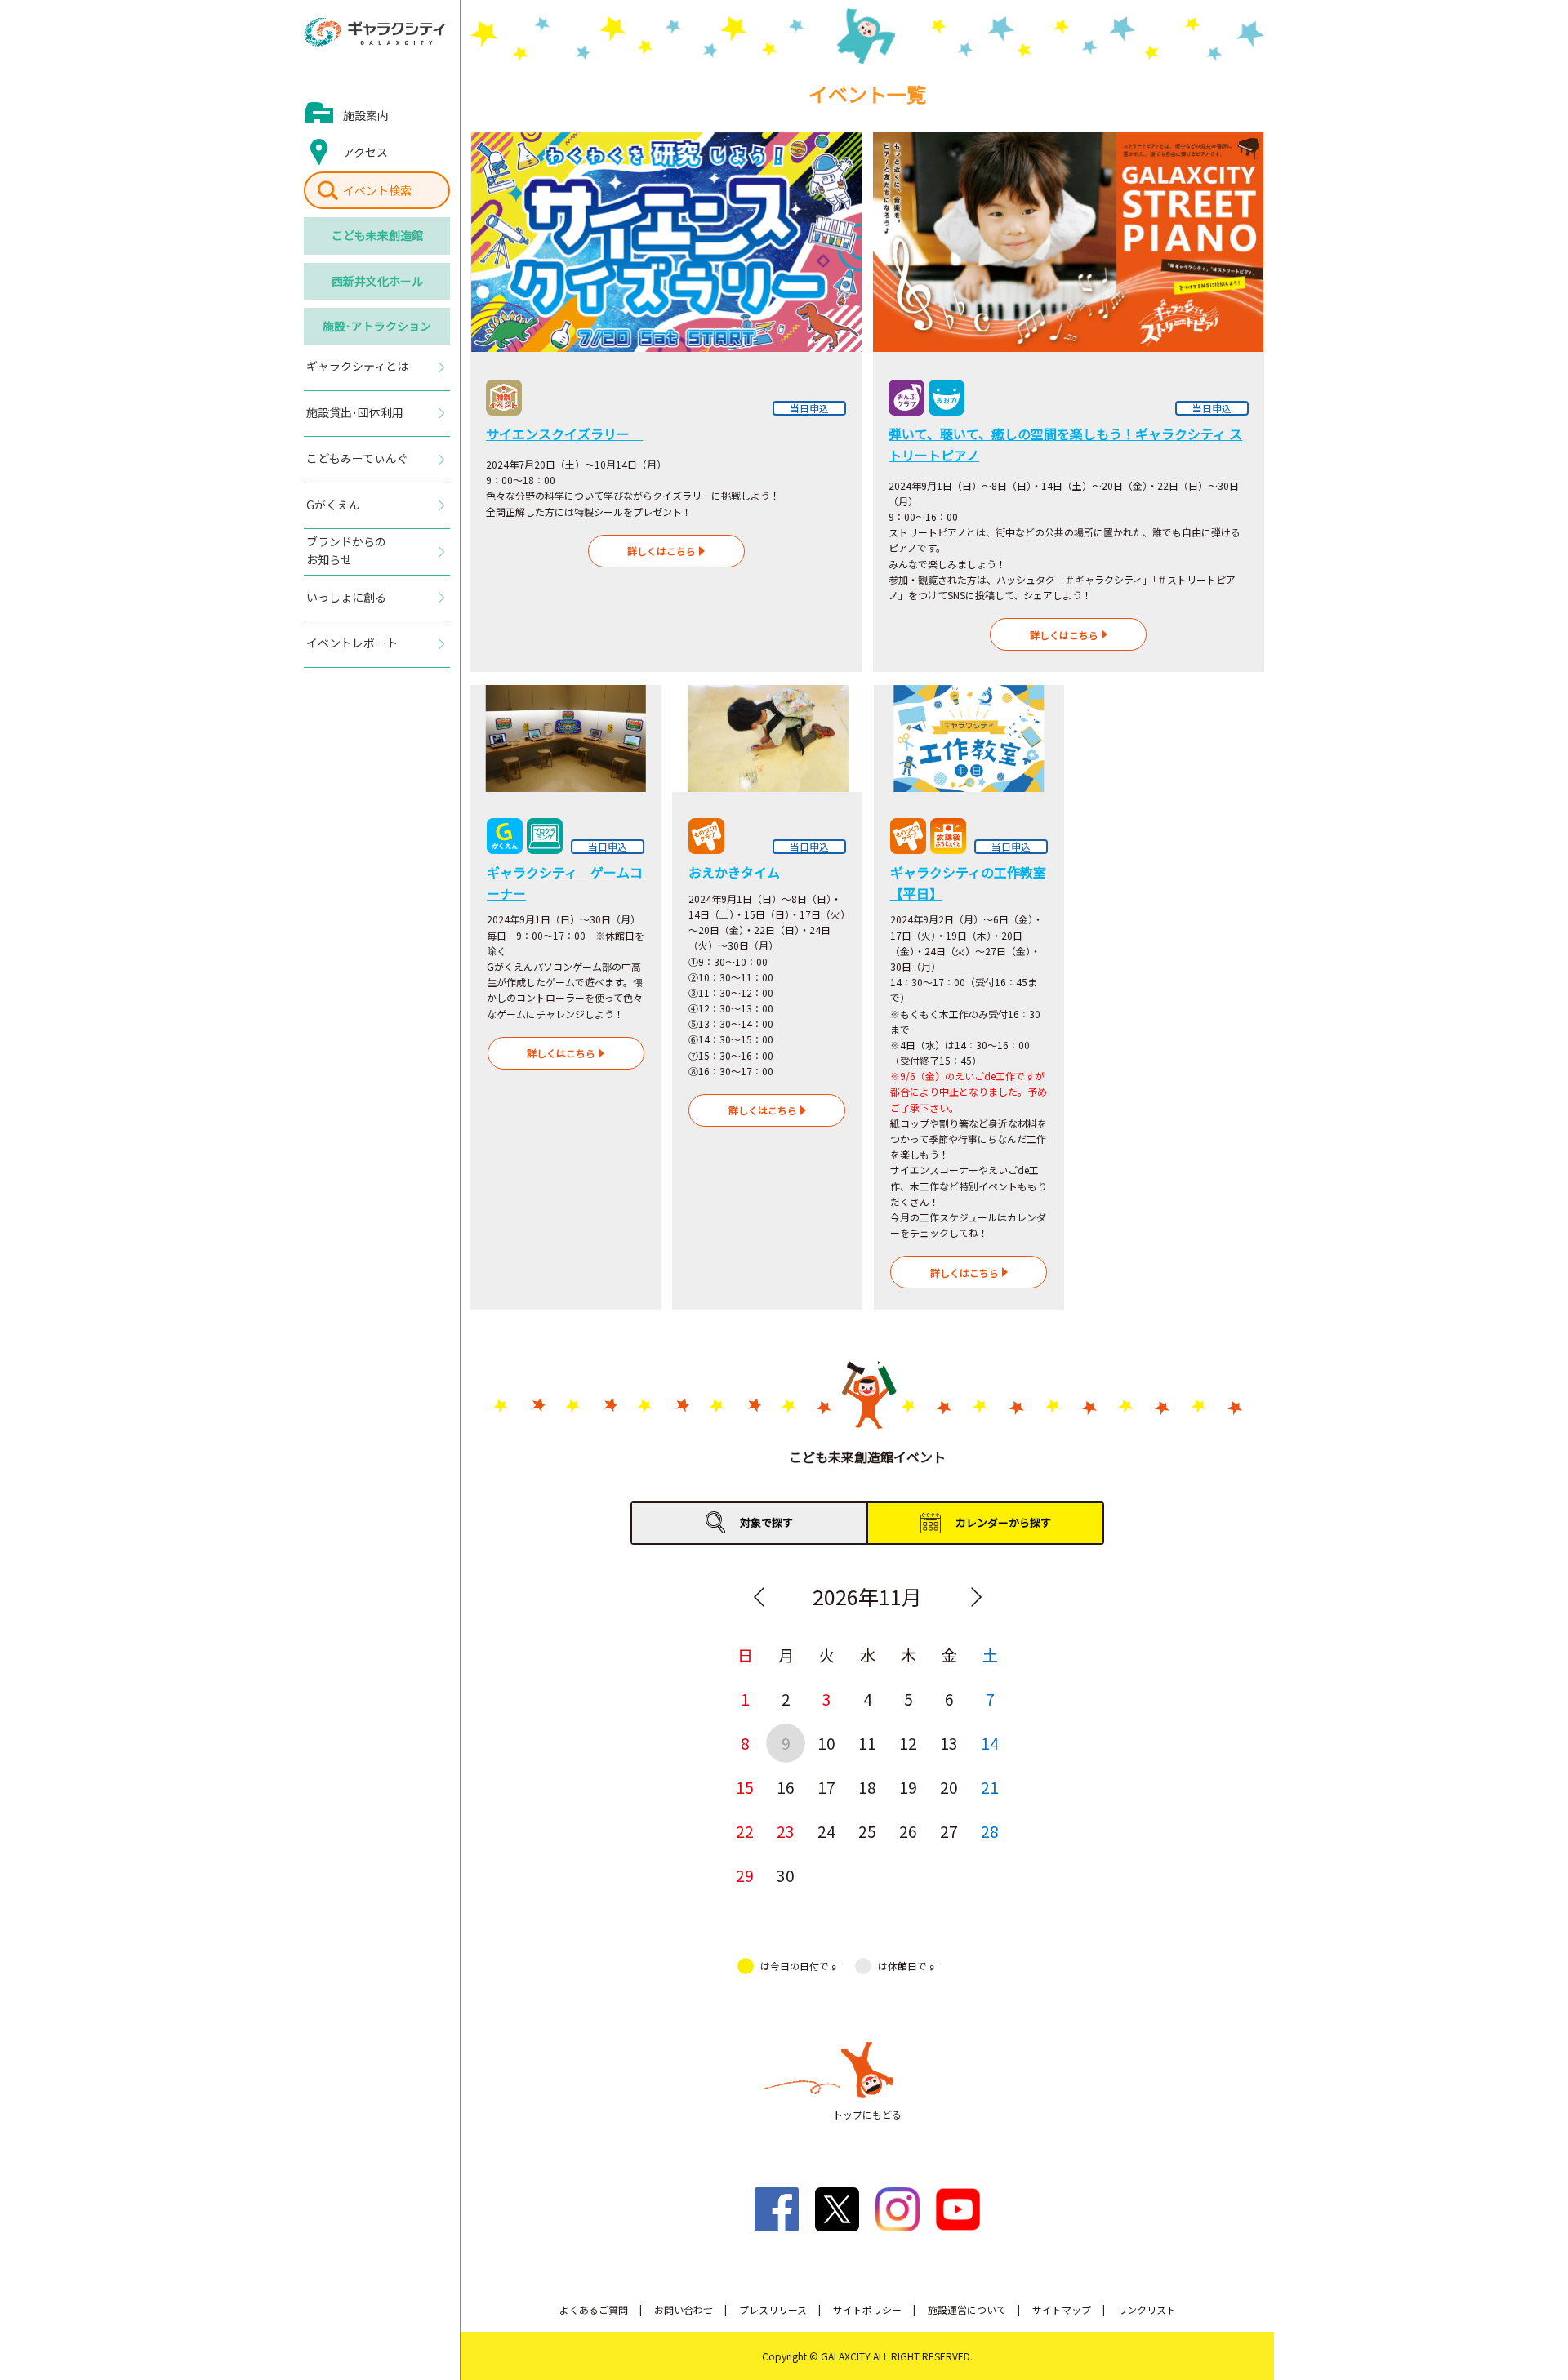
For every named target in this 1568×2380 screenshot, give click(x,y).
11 (867, 1743)
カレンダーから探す (1003, 1522)
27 (949, 1831)
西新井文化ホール (377, 281)
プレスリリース (773, 2309)
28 (990, 1831)
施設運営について (967, 2309)
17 (826, 1787)
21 (990, 1787)
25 (867, 1831)
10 (826, 1743)
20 (949, 1787)
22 (745, 1831)
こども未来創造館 (377, 235)
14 (990, 1743)
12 (908, 1743)
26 (908, 1831)
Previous (759, 1597)
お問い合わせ (684, 2309)
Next (976, 1597)
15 (745, 1787)
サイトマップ (1062, 2309)
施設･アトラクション (377, 326)
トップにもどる (867, 2114)
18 (867, 1787)
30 (786, 1875)
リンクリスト (1147, 2309)
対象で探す (766, 1522)
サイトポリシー (867, 2309)
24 (826, 1831)
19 (908, 1787)
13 (949, 1743)
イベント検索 (377, 190)
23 (786, 1831)
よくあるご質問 (594, 2309)
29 (745, 1875)
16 (786, 1787)
